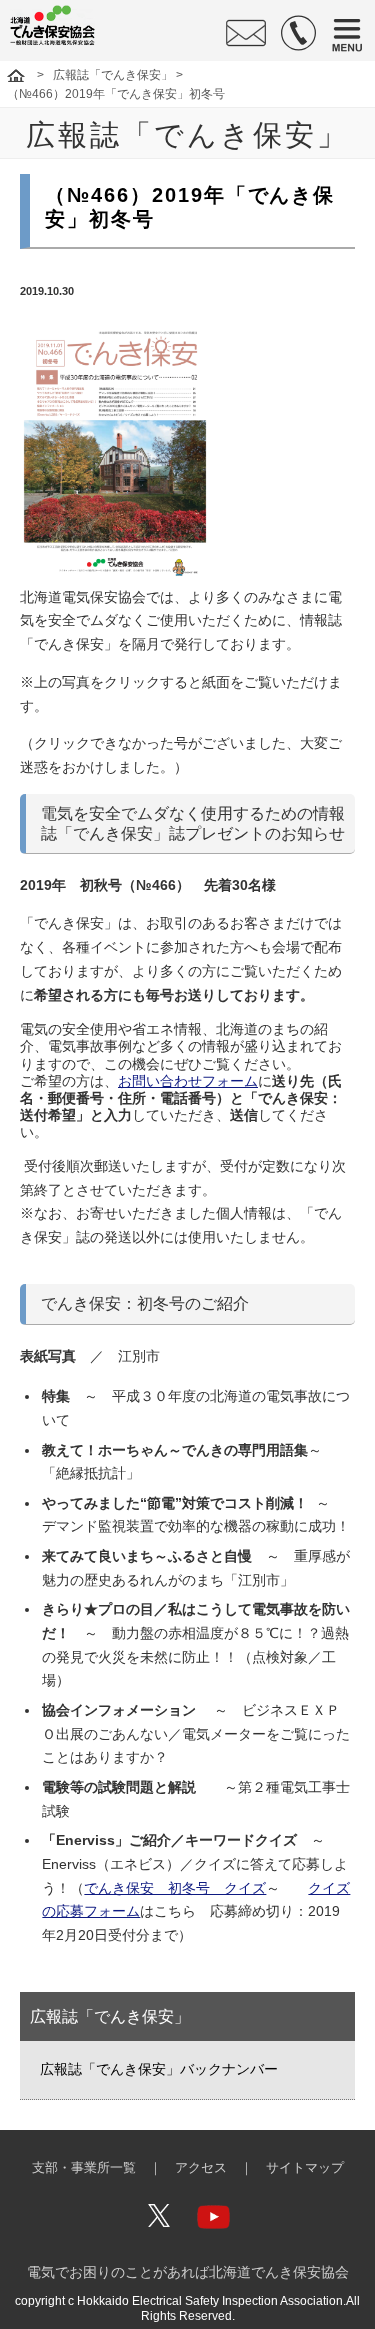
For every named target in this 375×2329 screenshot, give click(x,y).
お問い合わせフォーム (188, 1081)
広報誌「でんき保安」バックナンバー (159, 2069)
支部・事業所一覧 (84, 2168)
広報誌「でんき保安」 (113, 75)
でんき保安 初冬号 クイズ (175, 1888)
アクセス (201, 2168)
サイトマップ (305, 2168)
